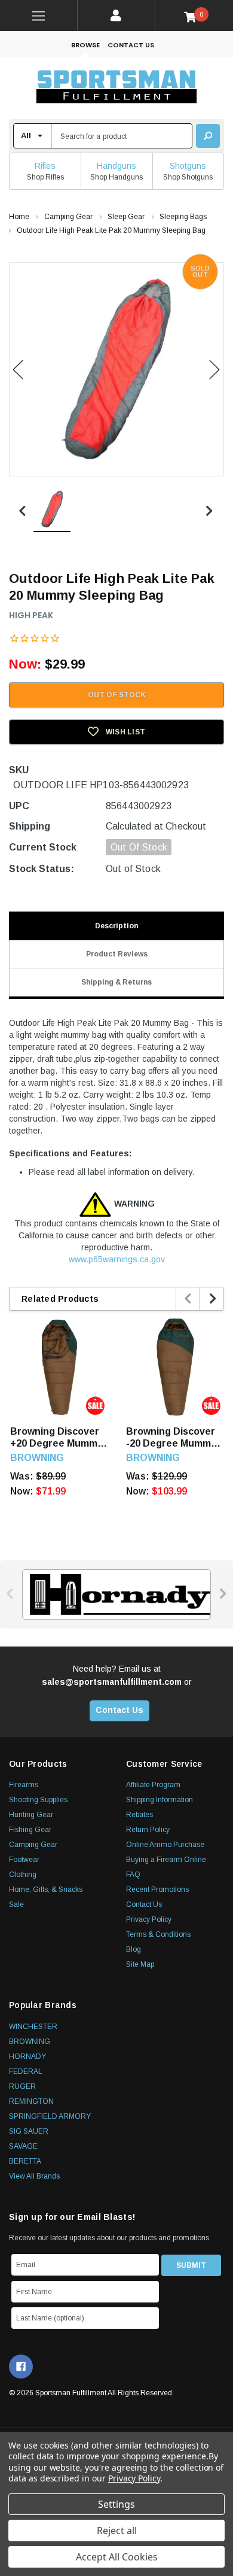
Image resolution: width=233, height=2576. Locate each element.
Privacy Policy (149, 1919)
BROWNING (30, 2042)
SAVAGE (23, 2146)
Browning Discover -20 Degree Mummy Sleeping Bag (171, 1438)
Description (116, 926)
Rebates (140, 1815)
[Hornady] (116, 1594)
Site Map (140, 1964)
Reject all (117, 2531)
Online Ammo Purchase (165, 1845)
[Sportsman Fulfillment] (116, 88)
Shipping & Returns (116, 982)
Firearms (24, 1785)
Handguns (116, 166)
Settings (116, 2504)
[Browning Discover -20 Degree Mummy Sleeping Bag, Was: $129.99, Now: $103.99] (175, 1367)
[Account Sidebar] (116, 16)
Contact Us (131, 45)
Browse (85, 45)
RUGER (22, 2086)
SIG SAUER (29, 2131)
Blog (134, 1949)
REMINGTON (31, 2101)
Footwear (24, 1860)
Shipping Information (160, 1800)
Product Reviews (117, 954)
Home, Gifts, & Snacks (46, 1890)
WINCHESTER (33, 2027)
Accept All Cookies (117, 2557)
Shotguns (188, 166)
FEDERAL (26, 2071)
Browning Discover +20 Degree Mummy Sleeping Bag (56, 1438)
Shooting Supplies (38, 1800)
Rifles (45, 166)
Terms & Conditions (158, 1934)
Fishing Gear (30, 1830)
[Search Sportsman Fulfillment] (208, 136)
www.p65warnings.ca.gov (117, 1259)
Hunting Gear (31, 1815)
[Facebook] (21, 2367)
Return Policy (148, 1830)
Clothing (23, 1875)
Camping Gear (33, 1845)
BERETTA (25, 2161)
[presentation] (188, 1299)
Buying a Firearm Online (166, 1860)
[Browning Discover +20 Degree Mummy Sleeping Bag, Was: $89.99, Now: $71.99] (59, 1367)
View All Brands (34, 2176)
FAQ (133, 1875)
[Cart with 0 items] (194, 16)
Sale (16, 1904)
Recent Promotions (157, 1890)
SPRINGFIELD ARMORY (50, 2116)
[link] (39, 16)
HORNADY (27, 2056)
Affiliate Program (153, 1785)
